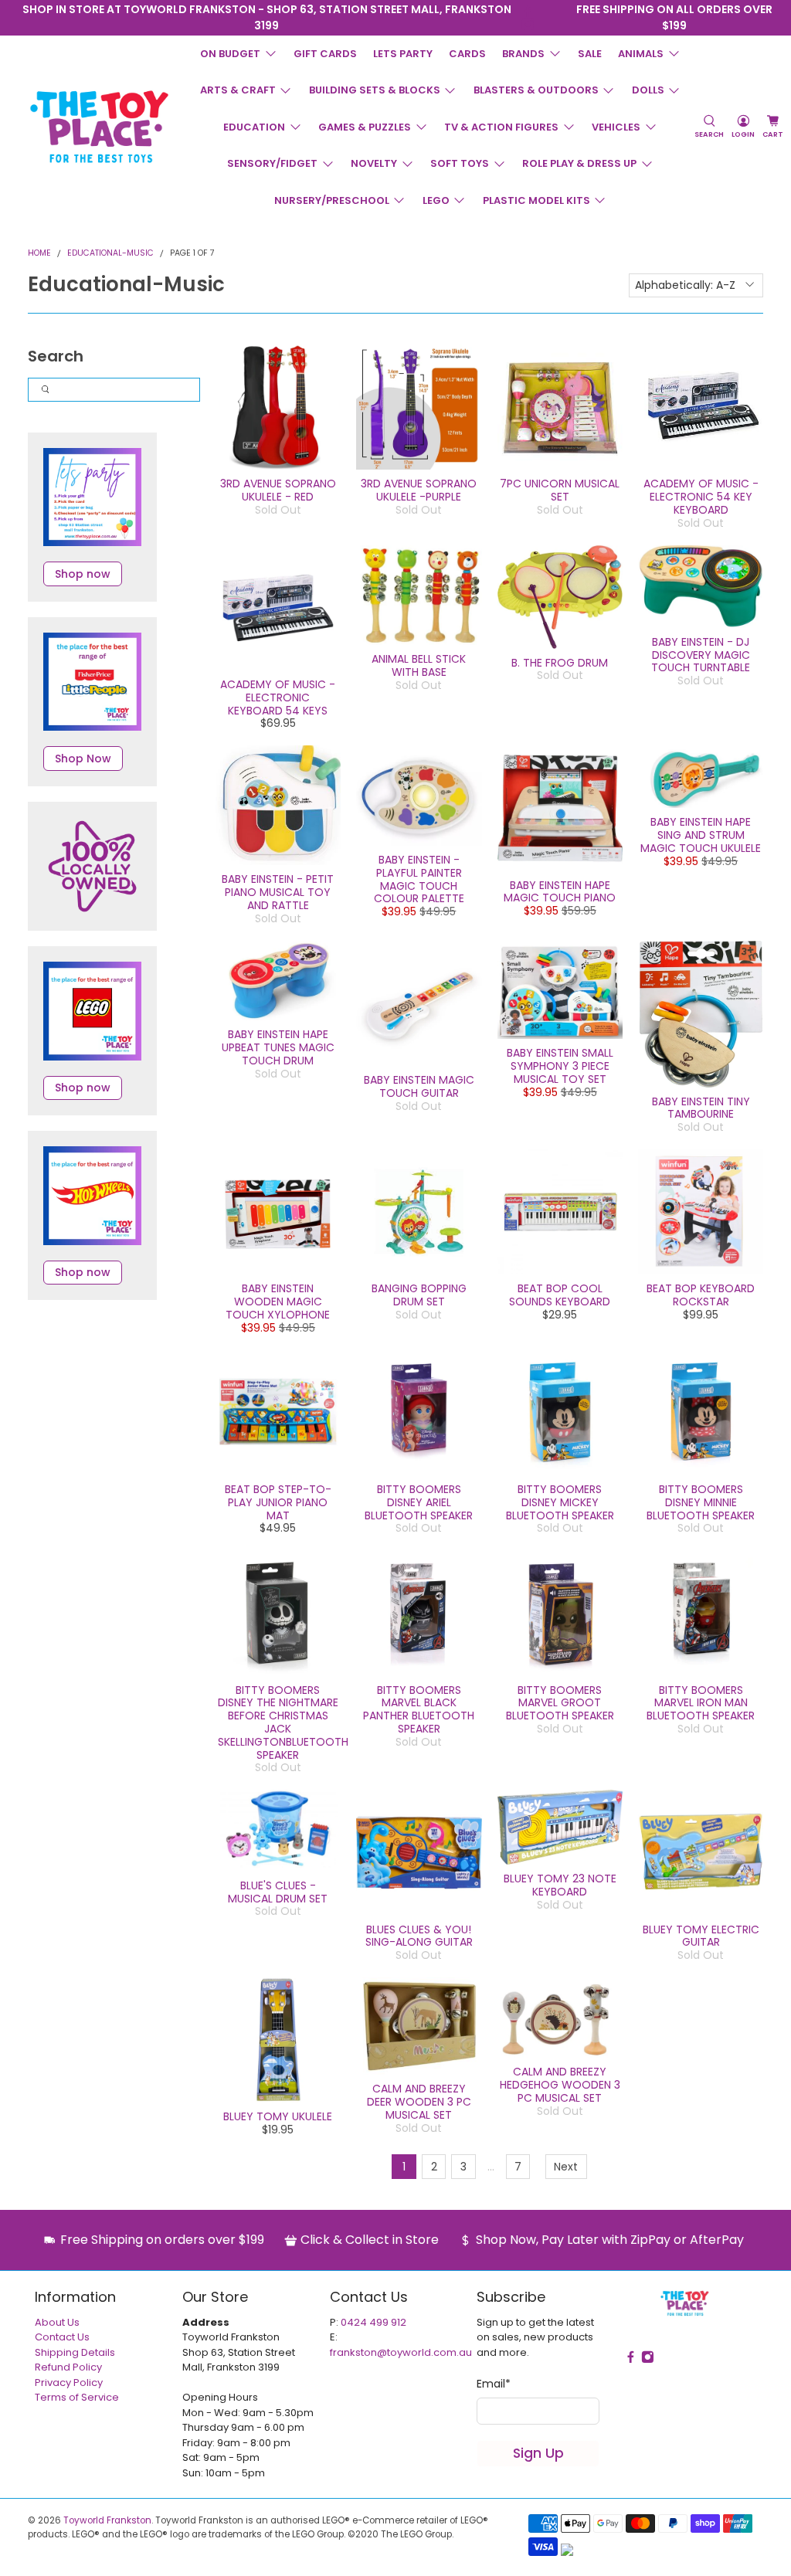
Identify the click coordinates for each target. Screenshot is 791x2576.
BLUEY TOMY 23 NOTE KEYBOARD (560, 1885)
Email (494, 2384)
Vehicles (616, 127)
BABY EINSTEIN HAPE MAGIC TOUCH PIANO (560, 892)
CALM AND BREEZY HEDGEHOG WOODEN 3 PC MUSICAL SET (560, 2085)
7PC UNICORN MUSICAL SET (560, 490)
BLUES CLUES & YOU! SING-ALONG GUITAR (419, 1936)
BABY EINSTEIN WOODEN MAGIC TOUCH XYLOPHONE (278, 1302)
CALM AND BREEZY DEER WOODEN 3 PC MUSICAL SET (419, 2102)
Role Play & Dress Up (579, 163)
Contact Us (62, 2337)
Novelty (374, 163)
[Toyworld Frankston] (99, 127)
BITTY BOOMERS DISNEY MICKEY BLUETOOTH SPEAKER (560, 1502)
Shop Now (83, 759)
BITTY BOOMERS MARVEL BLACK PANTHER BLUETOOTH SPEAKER (419, 1709)
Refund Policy (68, 2367)
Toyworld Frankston (107, 2520)
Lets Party (403, 54)
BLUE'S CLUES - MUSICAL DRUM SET (278, 1892)
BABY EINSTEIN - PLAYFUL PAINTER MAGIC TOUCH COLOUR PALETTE (419, 879)
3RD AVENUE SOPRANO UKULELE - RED (278, 490)
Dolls (648, 90)
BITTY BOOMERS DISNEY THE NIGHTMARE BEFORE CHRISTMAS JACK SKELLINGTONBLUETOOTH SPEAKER (283, 1722)
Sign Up (538, 2453)
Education (254, 127)
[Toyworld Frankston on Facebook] (528, 11)
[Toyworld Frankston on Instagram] (528, 24)
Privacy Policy (69, 2383)
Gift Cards (325, 54)
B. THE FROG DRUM (560, 663)
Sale (590, 54)
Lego (436, 200)
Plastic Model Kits (536, 200)
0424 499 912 (373, 2322)
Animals (641, 54)
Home (39, 254)
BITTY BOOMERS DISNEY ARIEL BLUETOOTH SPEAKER (419, 1502)
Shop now (83, 574)
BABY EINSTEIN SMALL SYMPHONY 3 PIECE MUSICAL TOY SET (560, 1066)
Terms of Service (77, 2397)
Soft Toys (460, 163)
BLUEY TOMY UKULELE (278, 2116)
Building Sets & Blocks (375, 90)
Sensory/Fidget (272, 163)
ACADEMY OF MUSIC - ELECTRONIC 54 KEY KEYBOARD (701, 497)
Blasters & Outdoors (536, 90)
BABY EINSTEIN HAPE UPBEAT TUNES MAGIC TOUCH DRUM (278, 1047)
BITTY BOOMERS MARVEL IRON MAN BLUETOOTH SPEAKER (701, 1703)
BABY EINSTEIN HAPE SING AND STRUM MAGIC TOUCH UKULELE (701, 835)
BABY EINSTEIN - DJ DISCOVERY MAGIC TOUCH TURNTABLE (701, 655)
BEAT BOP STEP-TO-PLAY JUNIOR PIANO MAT (278, 1502)
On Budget (230, 54)
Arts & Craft (238, 90)
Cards (467, 54)
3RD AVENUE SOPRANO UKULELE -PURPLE (419, 490)
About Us (57, 2322)
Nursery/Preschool (332, 200)
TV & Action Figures (501, 127)
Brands (523, 54)
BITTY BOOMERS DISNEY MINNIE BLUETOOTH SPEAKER (701, 1502)
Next (566, 2167)
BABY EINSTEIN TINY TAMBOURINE (701, 1108)
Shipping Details (75, 2352)
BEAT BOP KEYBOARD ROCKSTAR (701, 1295)
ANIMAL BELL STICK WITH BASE (419, 665)
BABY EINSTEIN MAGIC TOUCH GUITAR (419, 1086)
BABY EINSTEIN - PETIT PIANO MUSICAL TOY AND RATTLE (278, 892)
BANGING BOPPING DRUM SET (419, 1295)
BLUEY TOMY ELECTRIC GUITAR (701, 1936)
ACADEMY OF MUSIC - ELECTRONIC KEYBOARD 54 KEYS (278, 697)
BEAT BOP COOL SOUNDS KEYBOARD (560, 1295)
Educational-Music (110, 254)
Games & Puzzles (365, 127)
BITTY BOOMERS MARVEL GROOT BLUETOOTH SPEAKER (560, 1703)
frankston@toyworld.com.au (401, 2352)
